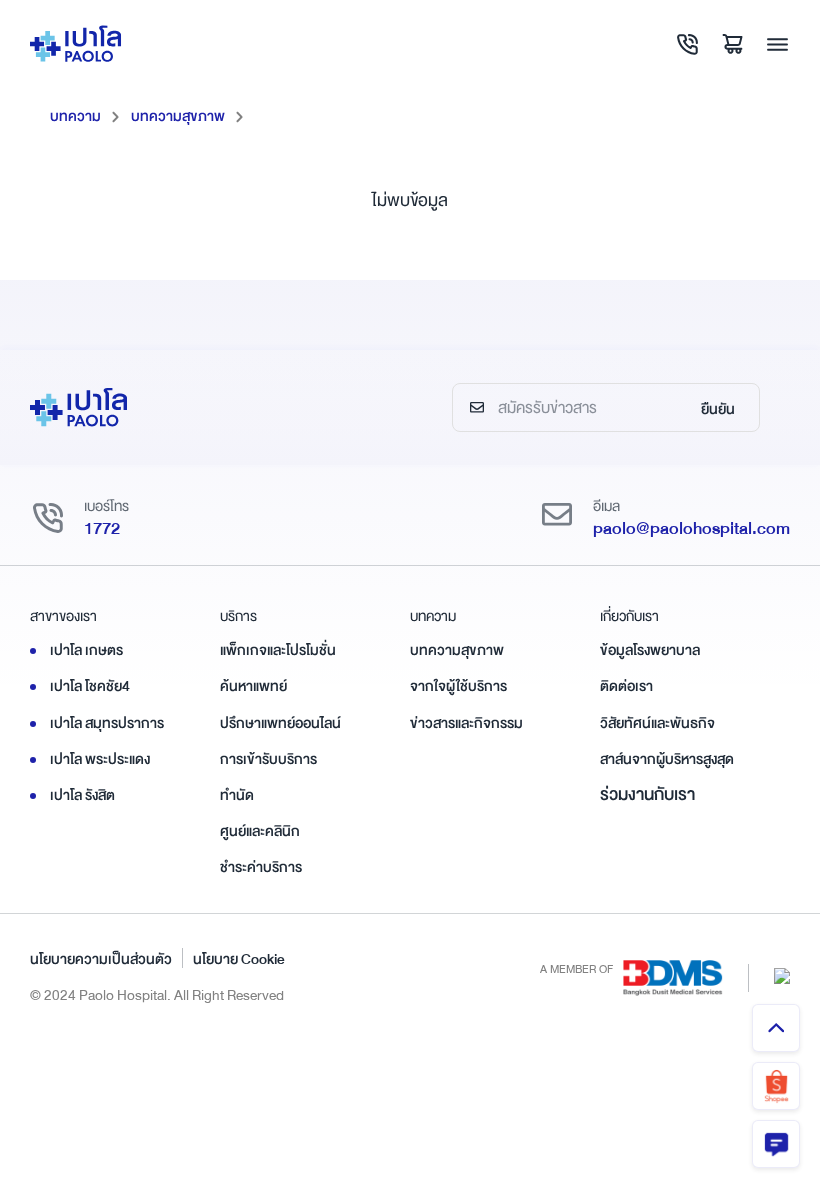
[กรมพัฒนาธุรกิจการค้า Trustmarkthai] (782, 975)
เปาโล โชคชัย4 (90, 686)
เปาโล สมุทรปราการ (107, 723)
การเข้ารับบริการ (268, 759)
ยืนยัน (718, 409)
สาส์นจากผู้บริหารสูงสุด (667, 759)
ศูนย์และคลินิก (260, 831)
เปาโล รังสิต (82, 795)
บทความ (75, 116)
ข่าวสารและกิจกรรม (466, 723)
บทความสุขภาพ (178, 116)
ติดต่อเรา (626, 686)
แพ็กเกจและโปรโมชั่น (278, 650)
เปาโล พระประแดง (100, 759)
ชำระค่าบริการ (261, 867)
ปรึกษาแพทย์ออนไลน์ (280, 723)
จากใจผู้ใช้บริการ (458, 686)
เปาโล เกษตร (86, 650)
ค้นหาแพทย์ (253, 686)
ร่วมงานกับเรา (647, 794)
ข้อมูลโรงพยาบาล (650, 650)
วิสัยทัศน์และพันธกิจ (657, 723)
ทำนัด (237, 795)
